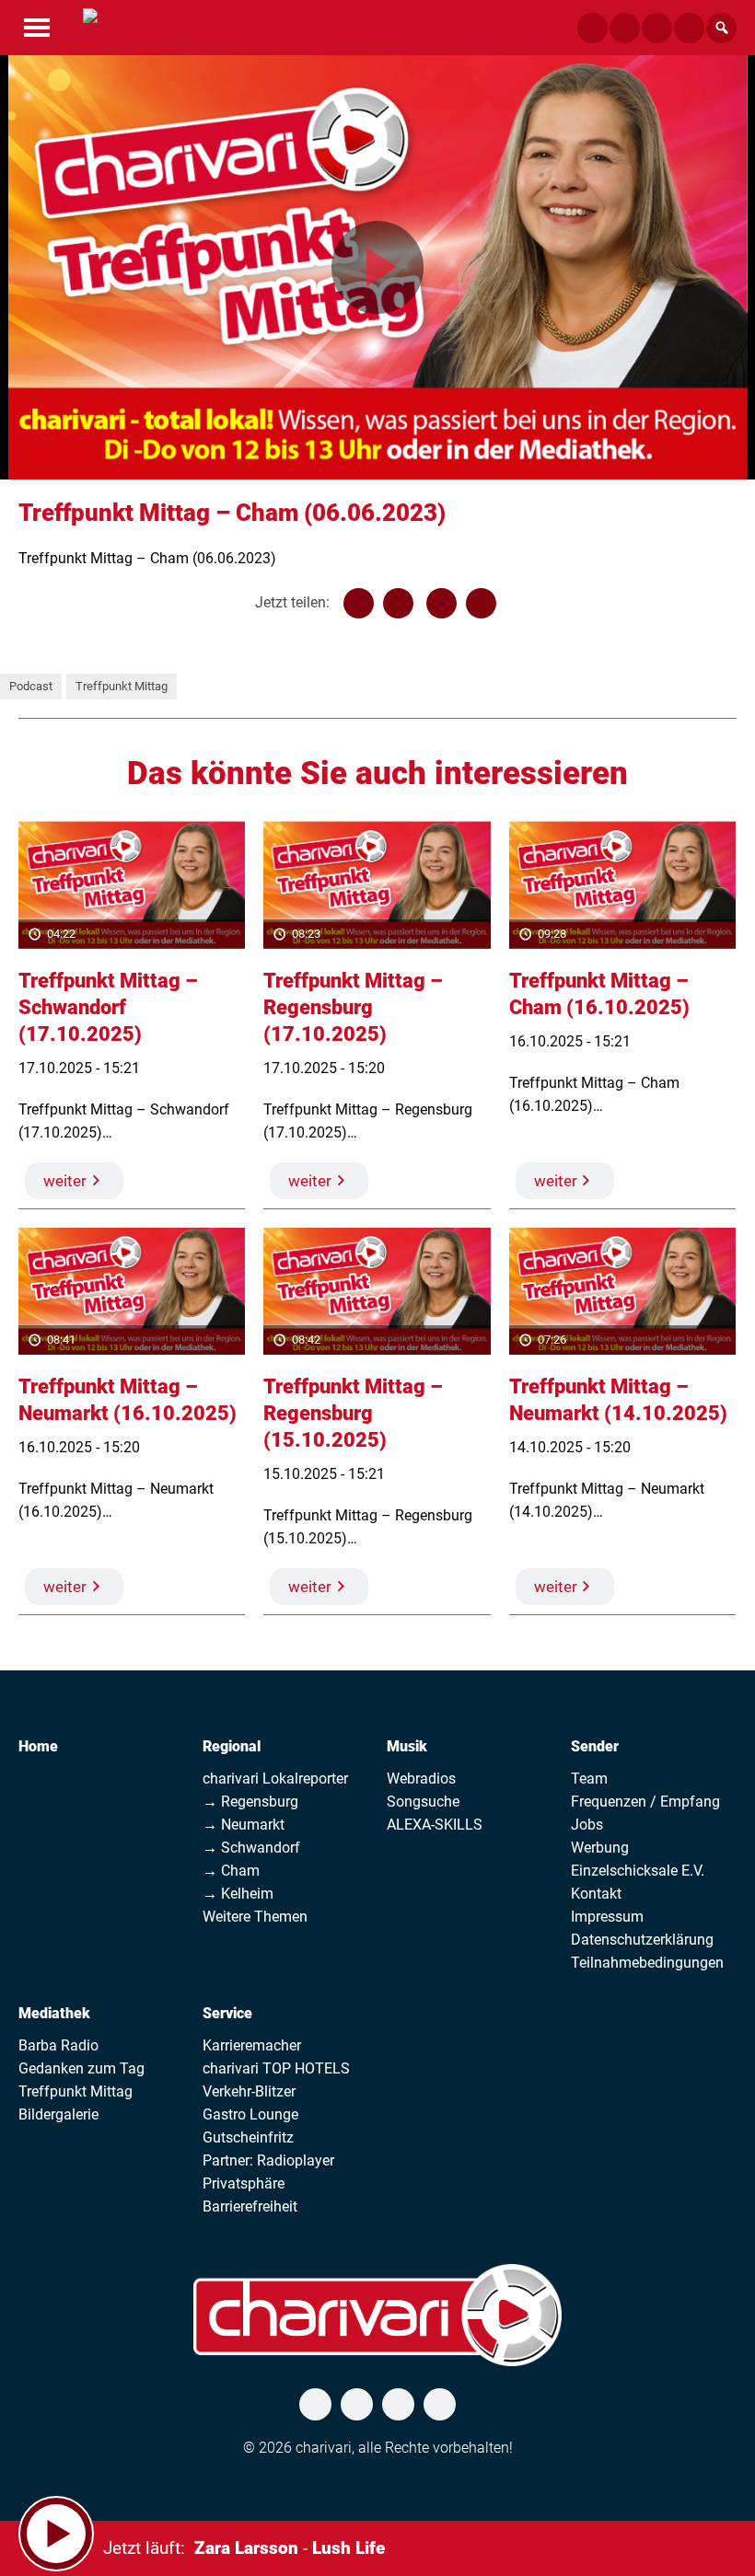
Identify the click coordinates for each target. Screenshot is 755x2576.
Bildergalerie (58, 2114)
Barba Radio (58, 2045)
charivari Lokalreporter (275, 1779)
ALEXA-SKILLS (435, 1825)
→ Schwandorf (251, 1848)
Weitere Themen (255, 1917)
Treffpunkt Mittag (122, 686)
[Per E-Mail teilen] (481, 603)
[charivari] (90, 26)
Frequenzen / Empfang (645, 1802)
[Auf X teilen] (398, 603)
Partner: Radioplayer (268, 2160)
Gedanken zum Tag (81, 2068)
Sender (595, 1746)
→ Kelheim (238, 1894)
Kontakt (596, 1894)
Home (38, 1746)
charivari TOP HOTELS (276, 2068)
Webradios (421, 1779)
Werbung (600, 1848)
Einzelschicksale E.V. (638, 1871)
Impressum (607, 1917)
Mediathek (54, 2013)
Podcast (31, 686)
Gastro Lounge (250, 2114)
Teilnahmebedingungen (647, 1963)
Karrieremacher (252, 2045)
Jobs (587, 1825)
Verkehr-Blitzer (249, 2091)
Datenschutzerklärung (642, 1940)
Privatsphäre (244, 2183)
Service (227, 2013)
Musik (407, 1746)
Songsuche (423, 1802)
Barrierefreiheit (250, 2206)
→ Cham (231, 1871)
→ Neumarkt (244, 1825)
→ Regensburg (250, 1802)
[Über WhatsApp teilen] (441, 603)
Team (589, 1779)
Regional (232, 1746)
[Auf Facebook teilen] (359, 603)
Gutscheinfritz (248, 2137)
